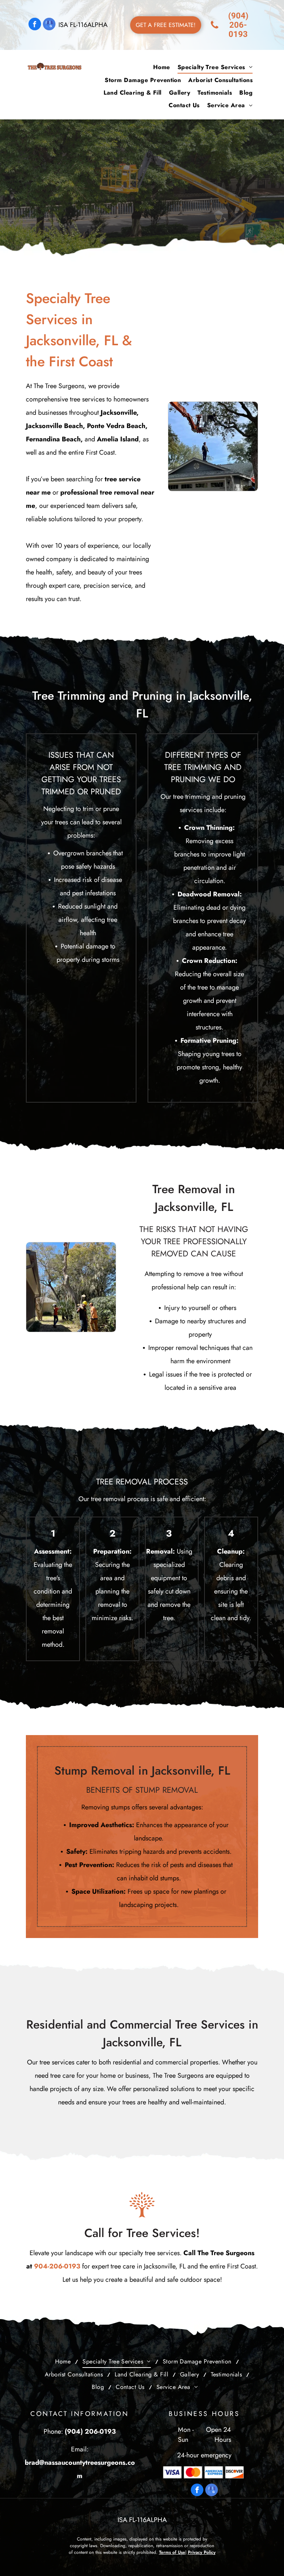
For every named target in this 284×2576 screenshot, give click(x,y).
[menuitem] (162, 67)
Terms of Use (172, 2552)
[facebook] (35, 25)
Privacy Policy (202, 2552)
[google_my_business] (49, 25)
